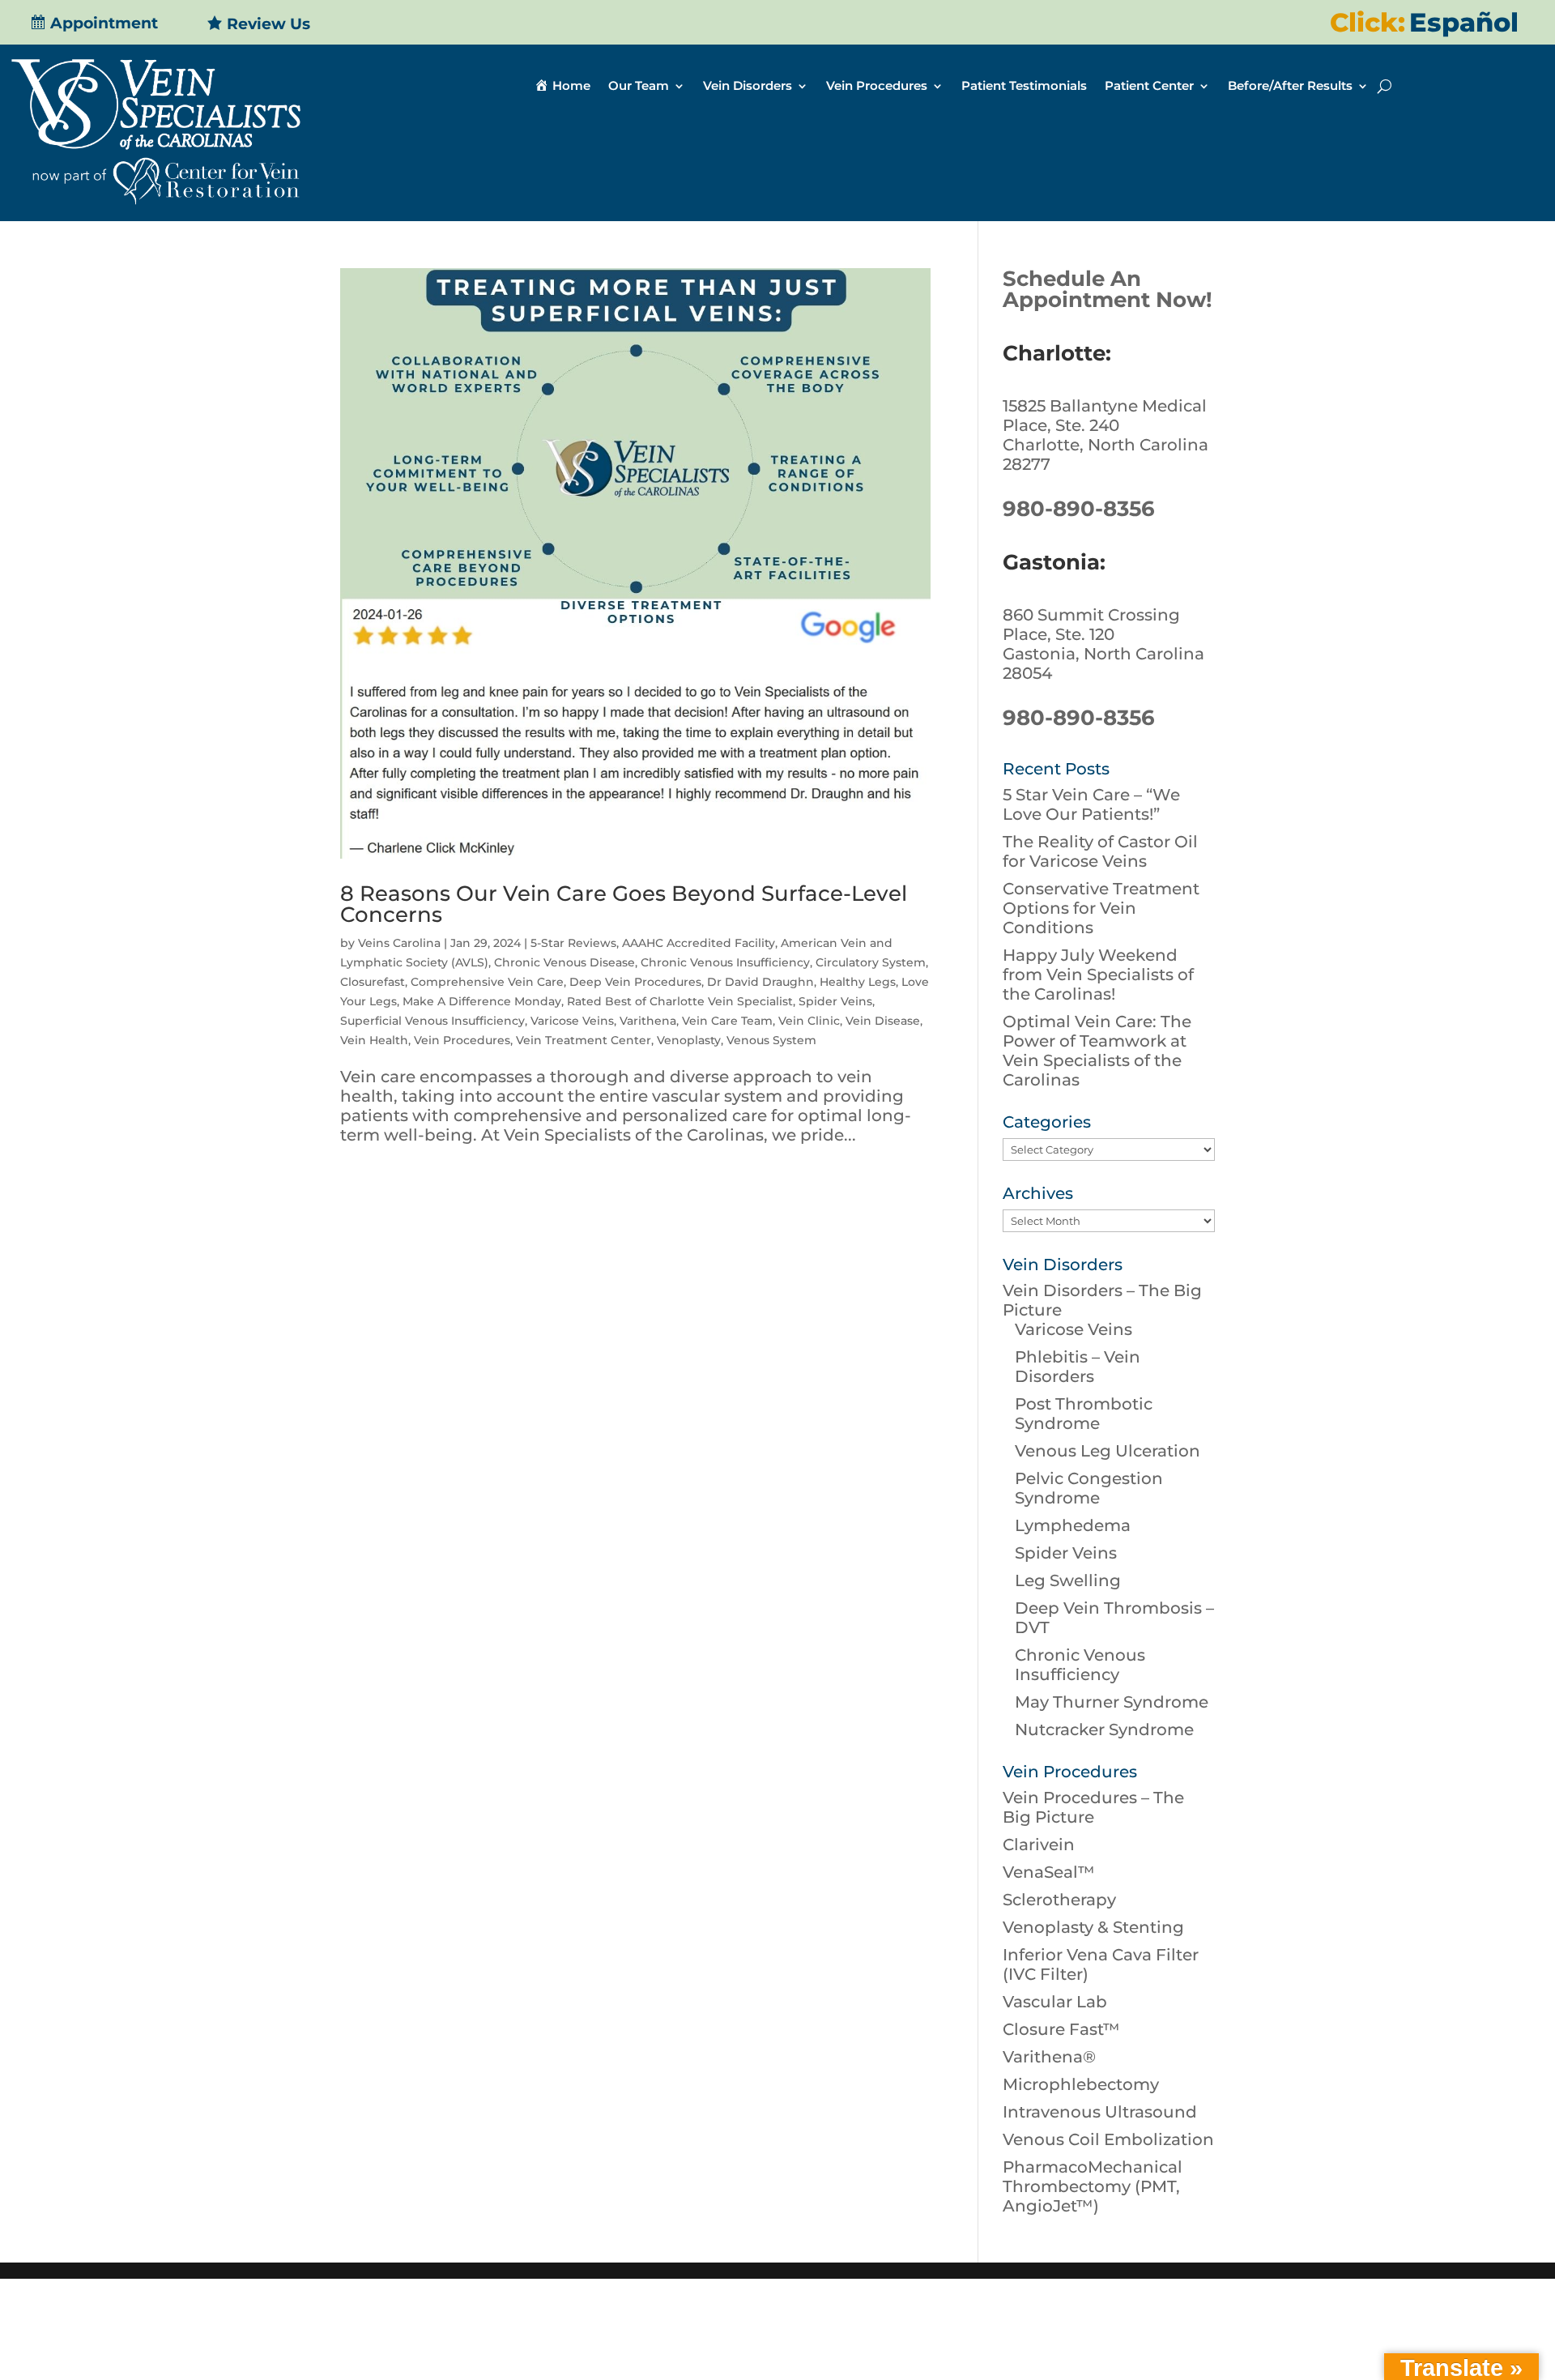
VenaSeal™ (1049, 1872)
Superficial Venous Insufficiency (432, 1021)
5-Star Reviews (573, 943)
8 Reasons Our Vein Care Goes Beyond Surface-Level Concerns (624, 904)
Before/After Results (1290, 87)
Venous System (771, 1040)
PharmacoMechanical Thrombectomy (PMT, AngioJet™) (1093, 2186)
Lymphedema (1073, 1525)
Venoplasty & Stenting (1093, 1927)
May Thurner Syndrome (1112, 1702)
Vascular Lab (1055, 2002)
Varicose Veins (572, 1021)
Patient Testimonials (1024, 87)
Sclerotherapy (1059, 1900)
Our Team (639, 87)
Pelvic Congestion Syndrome (1089, 1488)
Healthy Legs (858, 982)
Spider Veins (835, 1001)
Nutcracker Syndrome (1104, 1730)
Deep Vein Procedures (635, 982)
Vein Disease (883, 1021)
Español (1464, 22)
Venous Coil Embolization (1108, 2139)
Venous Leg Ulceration (1108, 1451)
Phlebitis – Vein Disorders (1078, 1367)
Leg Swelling (1068, 1580)
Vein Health (374, 1040)
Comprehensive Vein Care (487, 982)
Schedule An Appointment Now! (1108, 289)
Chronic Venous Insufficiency (725, 962)
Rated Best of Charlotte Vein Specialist (680, 1001)
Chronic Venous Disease (564, 962)
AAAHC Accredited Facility (699, 943)
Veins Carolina (399, 943)
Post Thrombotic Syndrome (1084, 1414)
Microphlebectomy (1081, 2084)
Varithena (648, 1021)
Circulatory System (871, 962)
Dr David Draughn (760, 982)
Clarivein (1039, 1845)
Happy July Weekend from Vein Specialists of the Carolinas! (1098, 975)
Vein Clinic (809, 1021)
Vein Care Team (727, 1021)
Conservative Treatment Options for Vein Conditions (1101, 908)
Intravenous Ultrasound (1100, 2112)
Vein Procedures (877, 87)
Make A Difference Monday (482, 1001)
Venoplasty (689, 1040)
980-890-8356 (1079, 509)
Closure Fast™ (1061, 2029)
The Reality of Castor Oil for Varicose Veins (1100, 851)
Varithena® (1049, 2057)
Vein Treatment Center (584, 1040)
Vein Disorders (748, 87)
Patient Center (1149, 87)
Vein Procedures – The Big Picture (1093, 1807)
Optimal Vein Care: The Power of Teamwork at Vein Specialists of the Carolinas (1097, 1051)
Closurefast (373, 982)
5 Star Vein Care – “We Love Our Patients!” (1091, 804)
